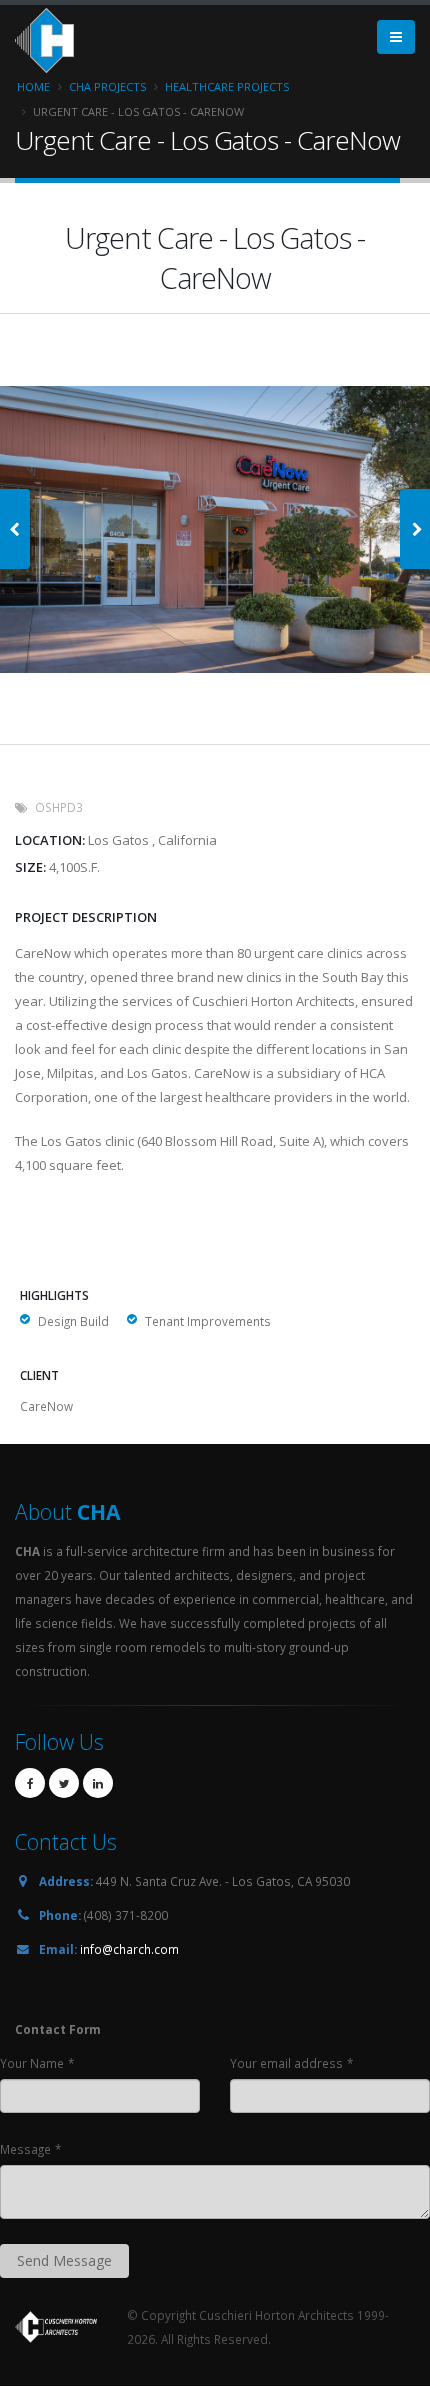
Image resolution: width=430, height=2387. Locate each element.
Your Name (32, 2063)
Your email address (286, 2063)
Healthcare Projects (227, 86)
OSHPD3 (59, 807)
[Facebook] (30, 1783)
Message (25, 2149)
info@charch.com (129, 1949)
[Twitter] (64, 1783)
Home (33, 86)
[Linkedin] (98, 1783)
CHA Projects (107, 86)
